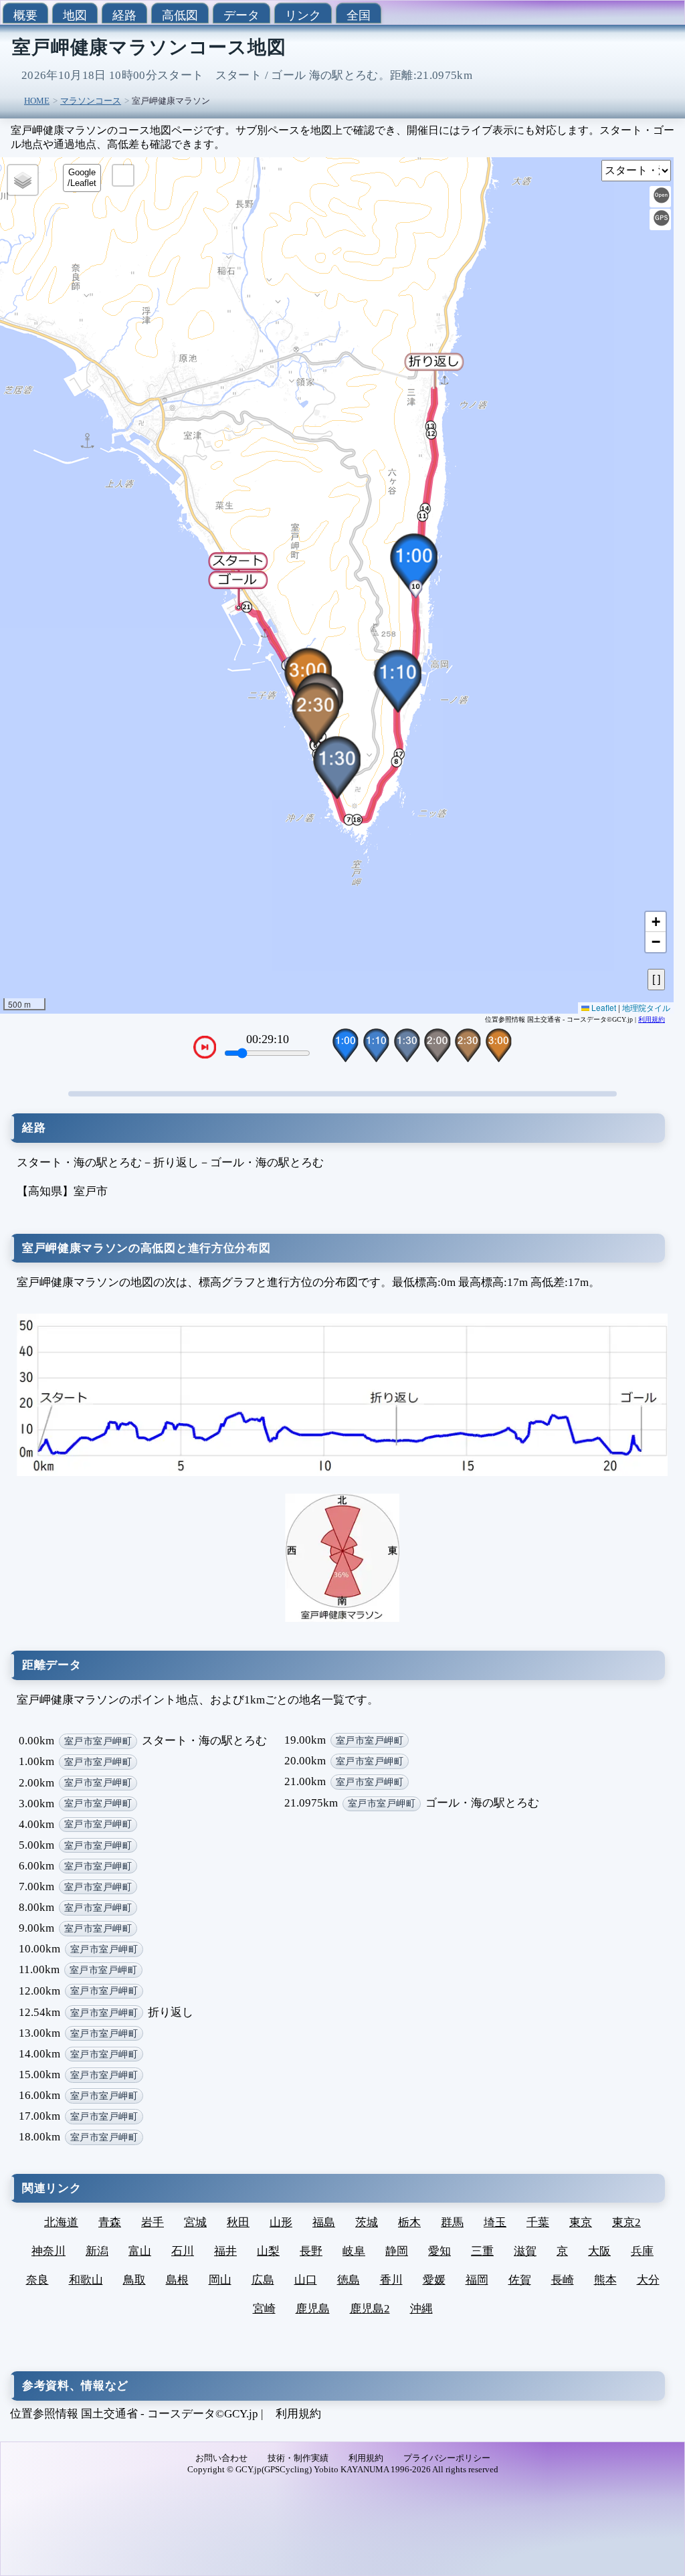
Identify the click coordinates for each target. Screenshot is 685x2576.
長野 (311, 2251)
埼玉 (495, 2222)
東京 (581, 2222)
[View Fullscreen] (123, 175)
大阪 (599, 2251)
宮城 (195, 2222)
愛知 (439, 2251)
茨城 (367, 2222)
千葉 (538, 2222)
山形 (281, 2222)
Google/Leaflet (82, 178)
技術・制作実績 (298, 2458)
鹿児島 (313, 2309)
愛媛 (434, 2280)
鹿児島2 (370, 2309)
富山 (140, 2251)
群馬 (452, 2222)
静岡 (397, 2251)
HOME (37, 101)
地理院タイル (646, 1007)
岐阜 (354, 2251)
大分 (648, 2280)
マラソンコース (91, 101)
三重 (482, 2251)
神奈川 (48, 2251)
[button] (238, 589)
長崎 (563, 2280)
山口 (306, 2280)
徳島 (349, 2280)
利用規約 (652, 1019)
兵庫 (642, 2251)
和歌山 (86, 2280)
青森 (110, 2222)
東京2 (626, 2222)
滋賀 (525, 2251)
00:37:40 (268, 1039)
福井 (225, 2251)
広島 (263, 2280)
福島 (324, 2222)
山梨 (268, 2251)
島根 (177, 2280)
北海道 (61, 2222)
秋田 (238, 2222)
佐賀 (520, 2280)
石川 (183, 2251)
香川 (391, 2280)
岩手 (153, 2222)
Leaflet (603, 1007)
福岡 (477, 2280)
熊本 (605, 2280)
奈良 (37, 2280)
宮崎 (264, 2309)
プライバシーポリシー (447, 2458)
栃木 (409, 2222)
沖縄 (421, 2309)
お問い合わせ (221, 2458)
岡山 (220, 2280)
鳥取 (134, 2280)
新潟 (97, 2251)
